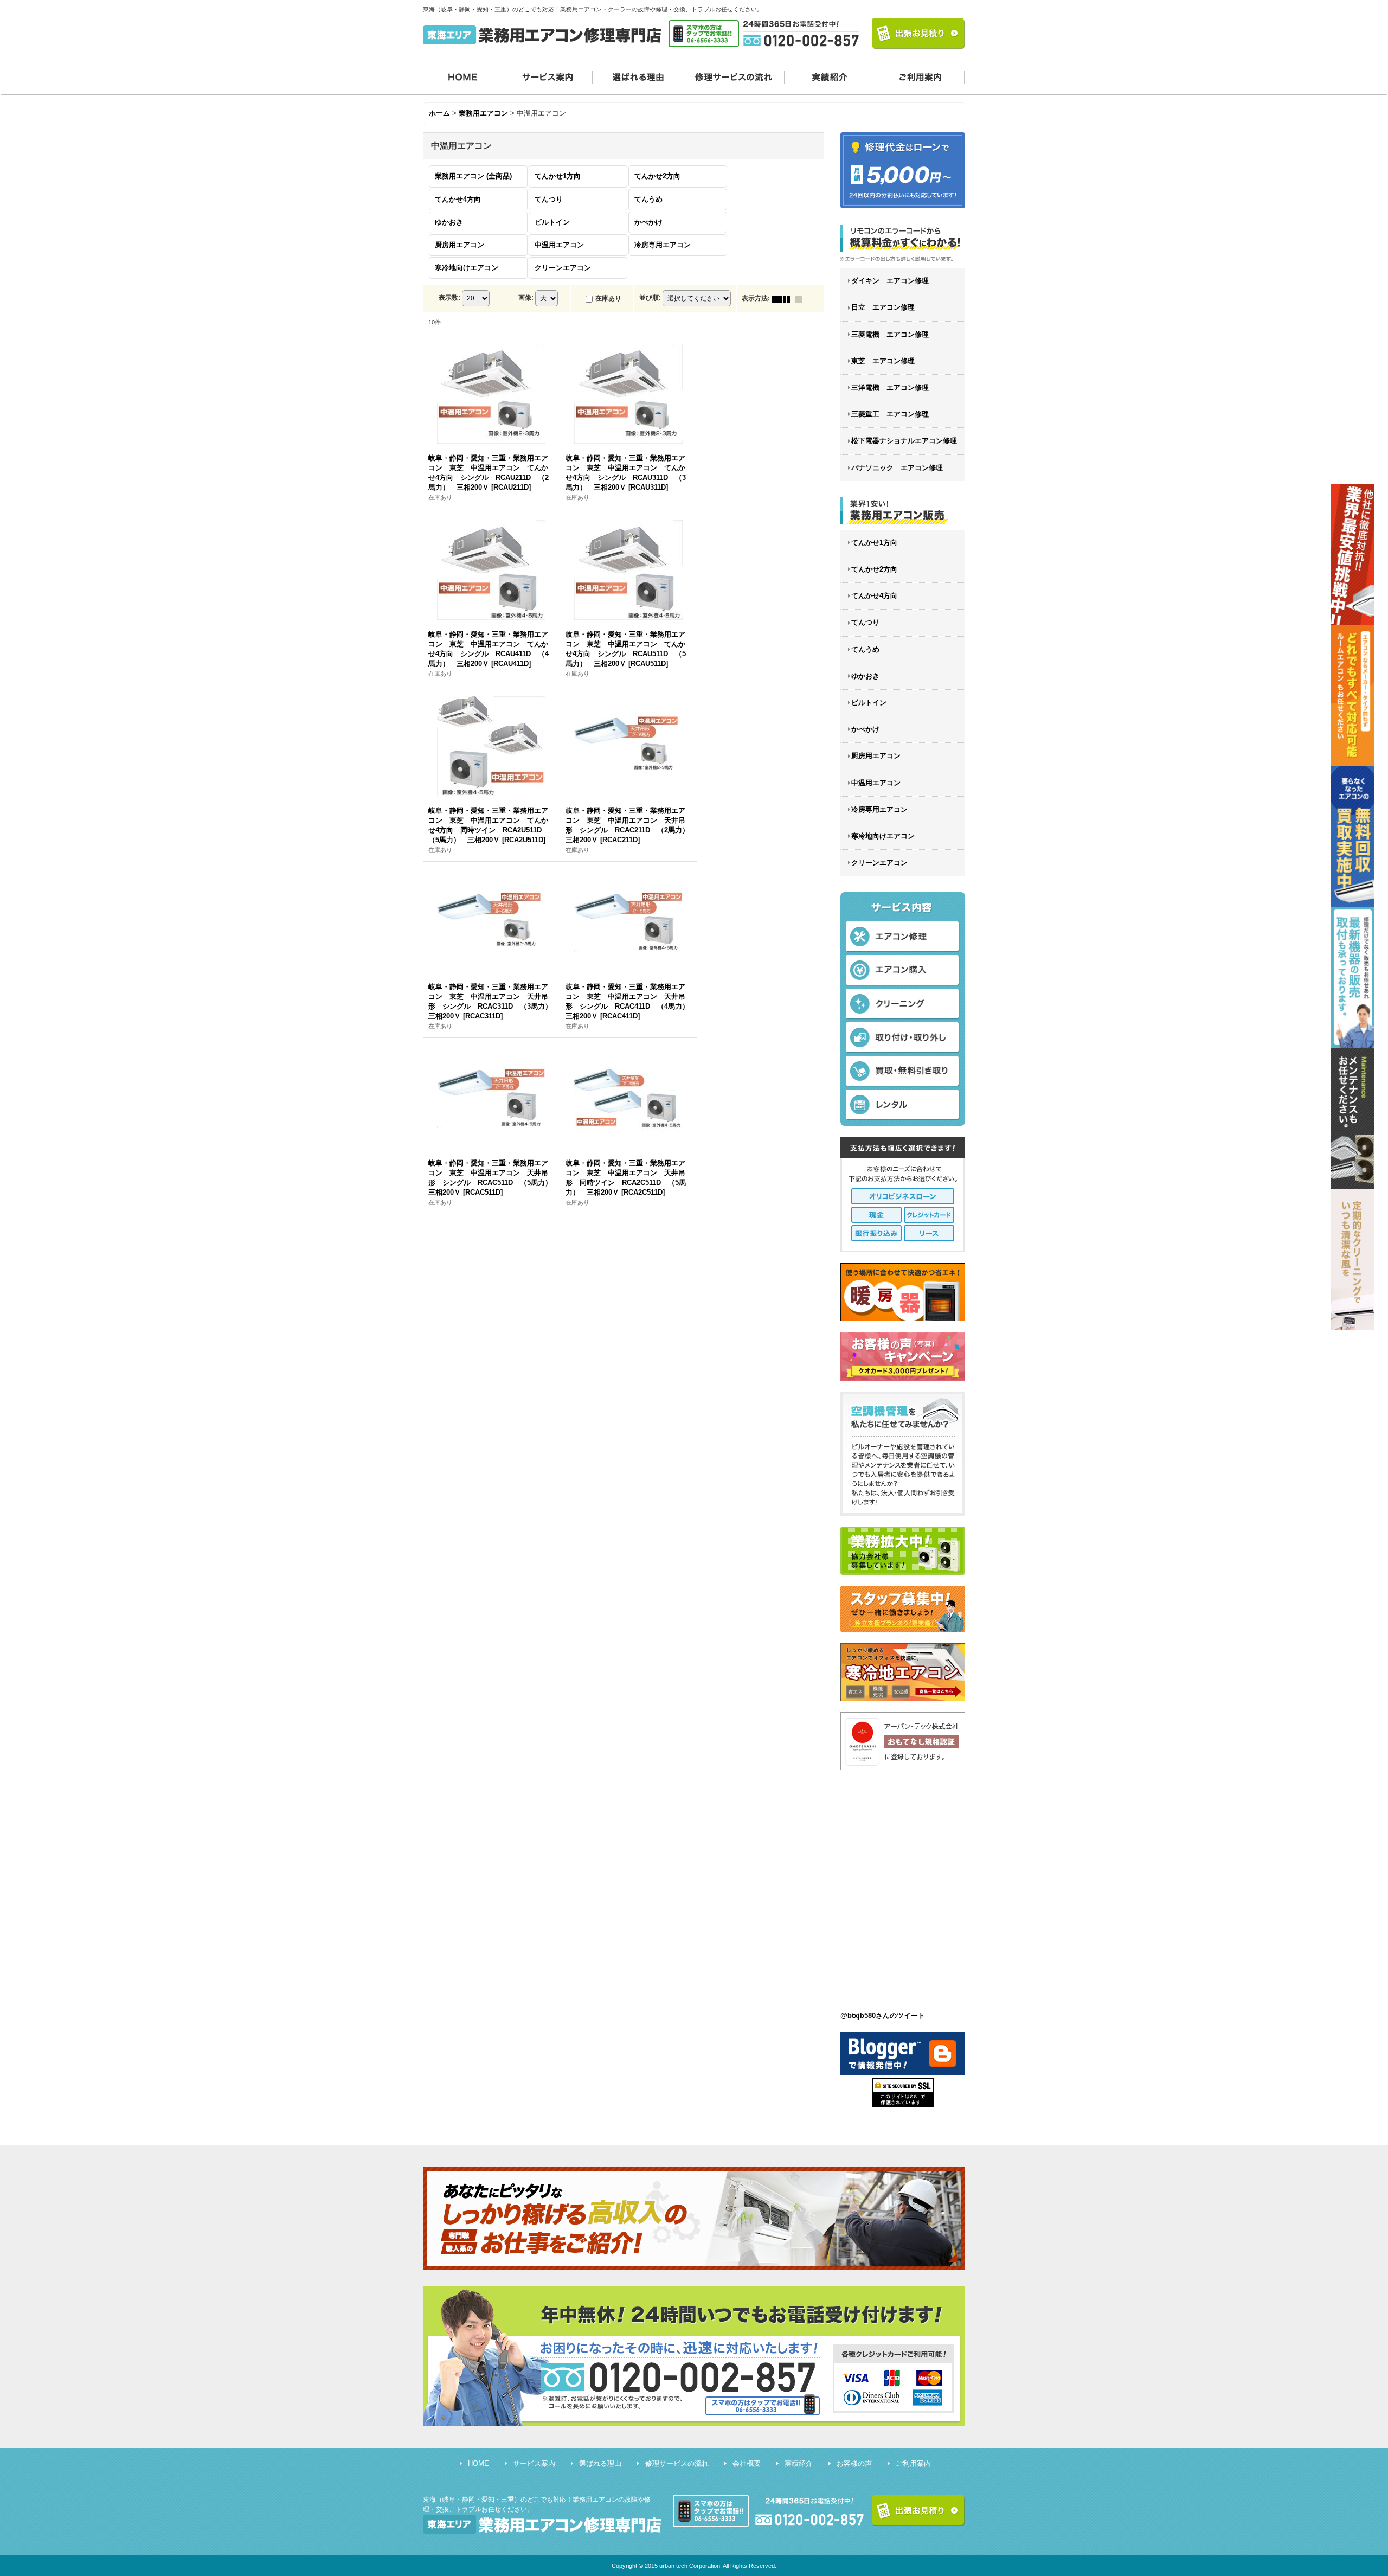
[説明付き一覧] (807, 298)
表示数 (449, 298)
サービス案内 (547, 76)
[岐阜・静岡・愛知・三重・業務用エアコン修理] (903, 243)
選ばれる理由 (638, 76)
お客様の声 (854, 2463)
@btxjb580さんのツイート (883, 2016)
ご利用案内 (920, 76)
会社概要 (747, 2463)
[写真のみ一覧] (783, 298)
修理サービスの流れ (734, 76)
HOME (462, 76)
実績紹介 (830, 76)
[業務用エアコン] (903, 511)
